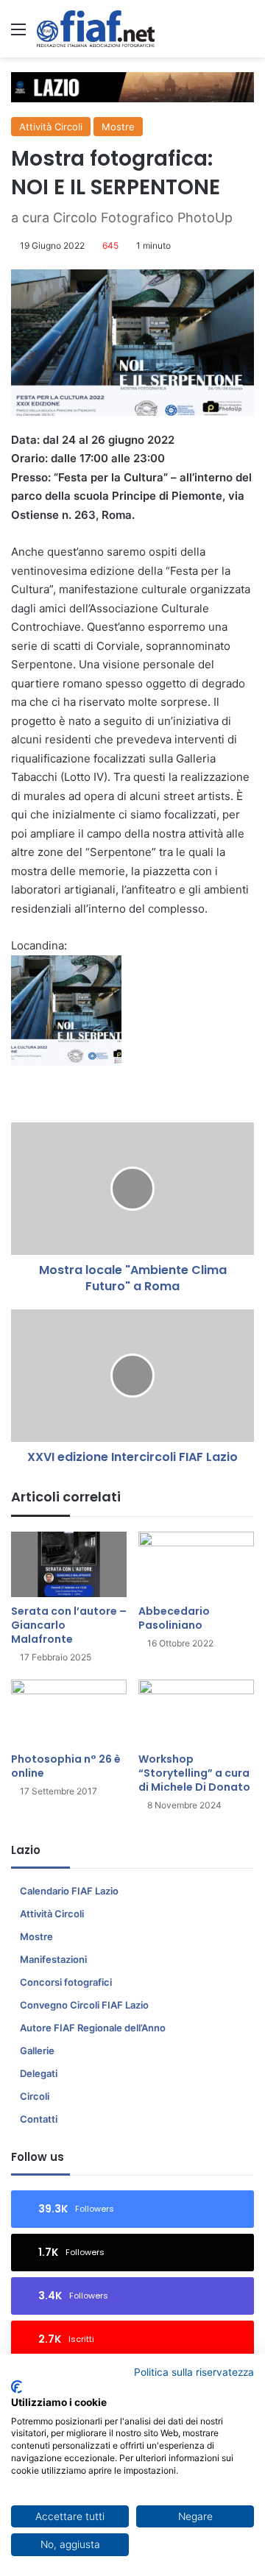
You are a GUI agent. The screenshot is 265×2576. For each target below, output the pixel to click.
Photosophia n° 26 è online (66, 1766)
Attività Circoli (51, 127)
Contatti (39, 2119)
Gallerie (37, 2050)
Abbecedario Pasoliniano (174, 1618)
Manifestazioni (53, 1959)
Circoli (35, 2096)
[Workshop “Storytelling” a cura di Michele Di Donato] (196, 1712)
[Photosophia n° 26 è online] (69, 1712)
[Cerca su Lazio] (247, 34)
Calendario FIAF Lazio (69, 1891)
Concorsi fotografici (66, 1982)
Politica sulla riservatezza (194, 2372)
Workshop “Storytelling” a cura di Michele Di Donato (194, 1773)
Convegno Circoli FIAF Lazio (84, 2005)
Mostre (118, 127)
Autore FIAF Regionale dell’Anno (93, 2028)
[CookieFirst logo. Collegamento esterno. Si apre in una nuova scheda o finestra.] (17, 2387)
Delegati (39, 2073)
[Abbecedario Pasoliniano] (196, 1564)
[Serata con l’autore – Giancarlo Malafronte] (69, 1564)
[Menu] (18, 34)
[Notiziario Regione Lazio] (96, 29)
